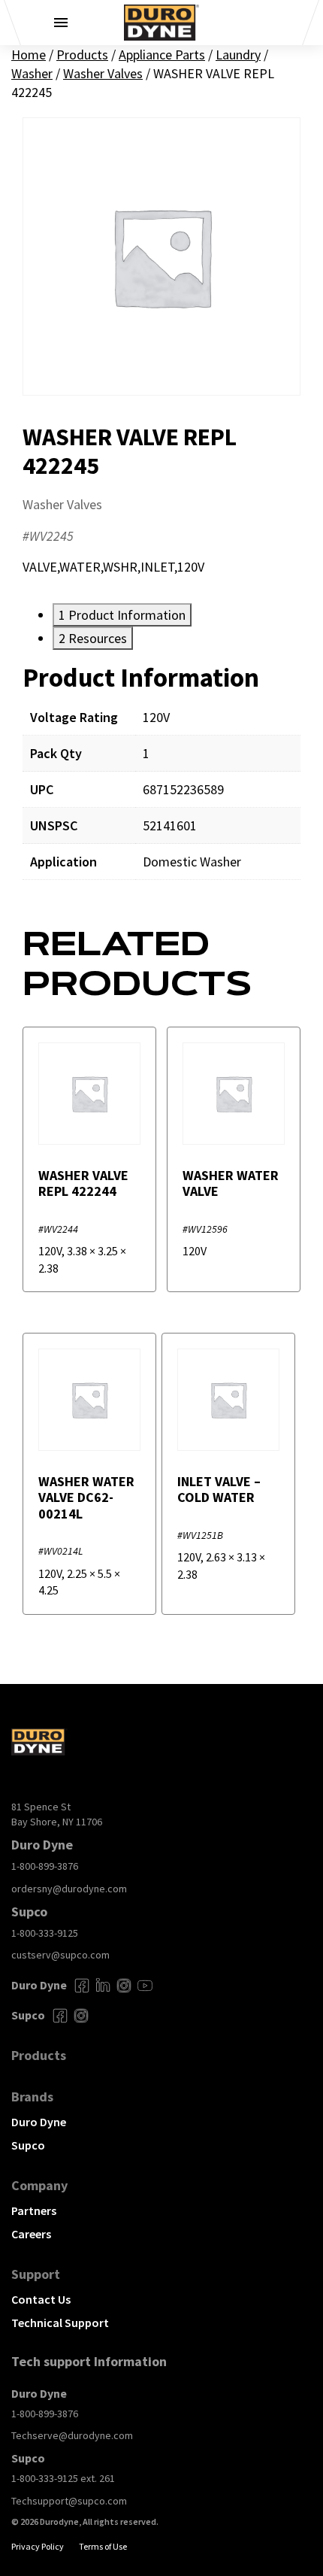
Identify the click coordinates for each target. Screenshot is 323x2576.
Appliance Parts (162, 55)
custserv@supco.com (60, 1955)
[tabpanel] (161, 782)
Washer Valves (103, 73)
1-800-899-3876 (45, 1866)
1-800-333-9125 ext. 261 (63, 2478)
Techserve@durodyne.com (72, 2435)
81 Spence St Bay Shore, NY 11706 (57, 1814)
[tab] (122, 615)
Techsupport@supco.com (69, 2501)
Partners (34, 2210)
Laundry (238, 55)
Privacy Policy (38, 2546)
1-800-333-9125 (45, 1933)
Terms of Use (103, 2546)
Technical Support (60, 2323)
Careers (31, 2234)
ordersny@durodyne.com (69, 1889)
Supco (28, 2145)
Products (82, 55)
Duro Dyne (39, 2122)
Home (29, 55)
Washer (32, 73)
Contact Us (41, 2299)
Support (36, 2274)
